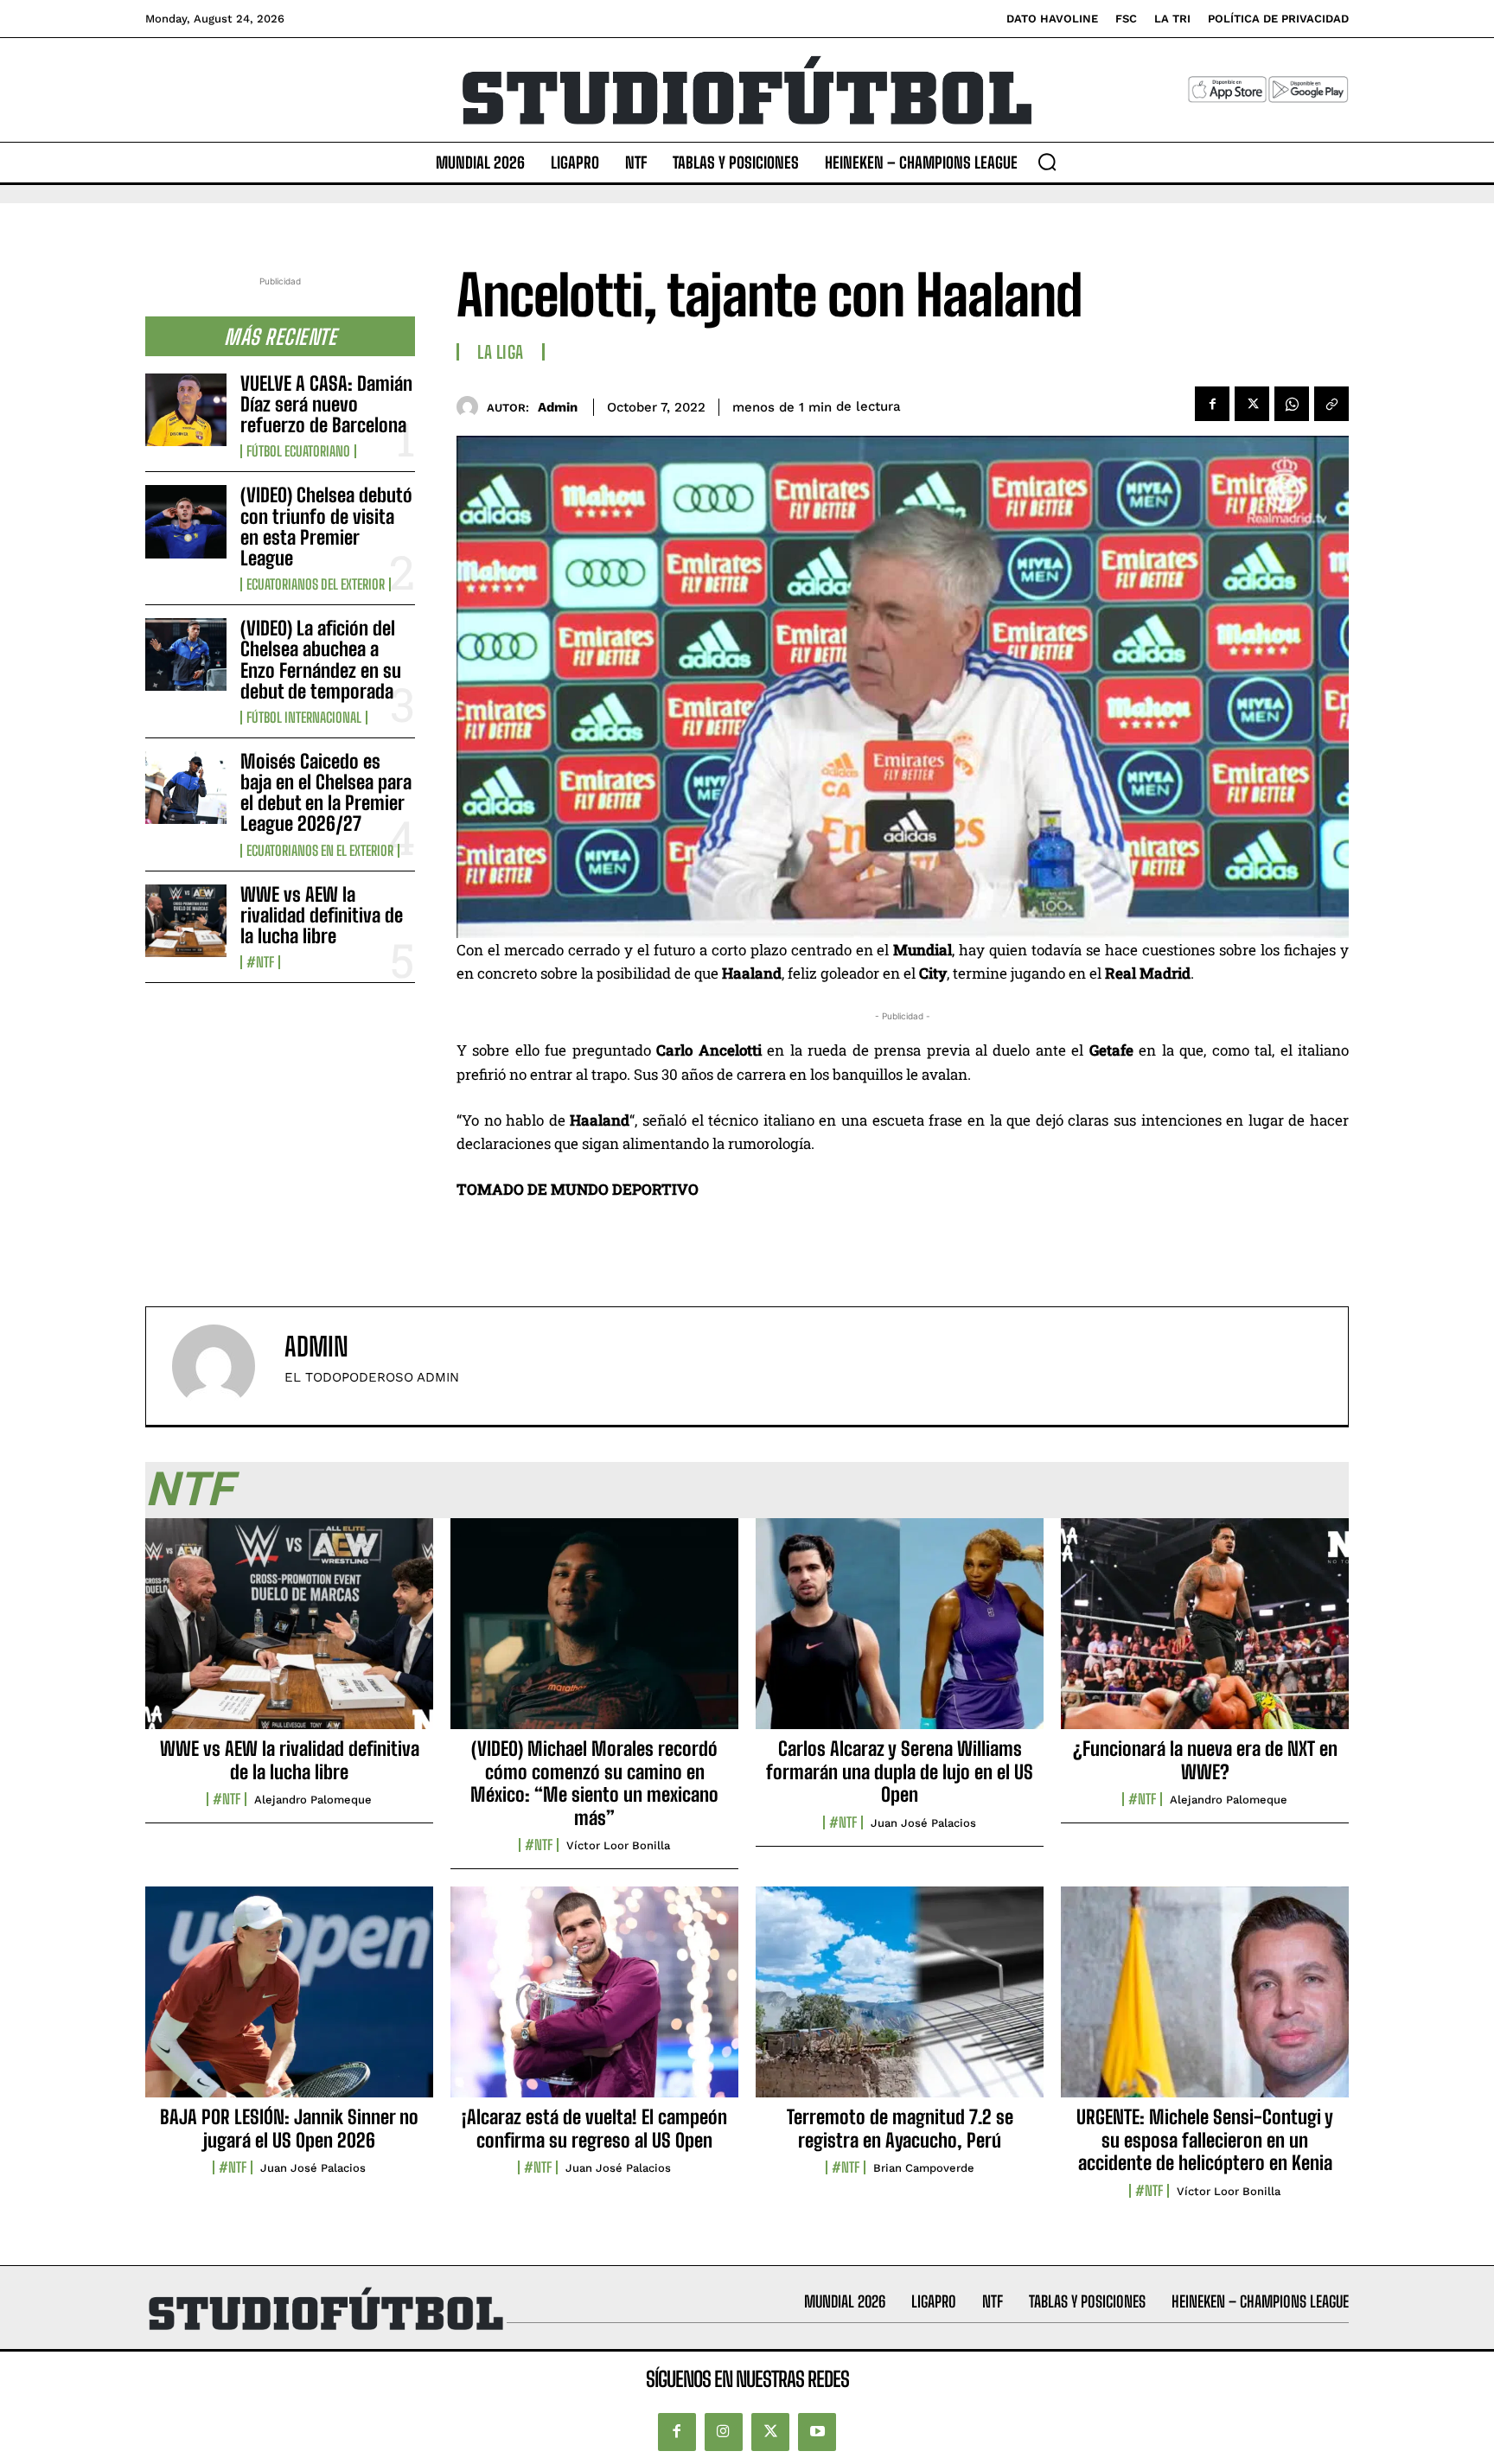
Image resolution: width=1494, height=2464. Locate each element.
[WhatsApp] (1292, 404)
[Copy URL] (1331, 404)
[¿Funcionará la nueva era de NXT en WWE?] (1205, 1633)
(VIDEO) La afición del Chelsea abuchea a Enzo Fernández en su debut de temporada (321, 660)
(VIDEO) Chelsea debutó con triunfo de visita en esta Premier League (326, 527)
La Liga (501, 352)
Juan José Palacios (923, 1823)
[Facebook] (1212, 404)
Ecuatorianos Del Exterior (316, 584)
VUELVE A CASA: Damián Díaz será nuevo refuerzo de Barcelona (326, 404)
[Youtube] (817, 2432)
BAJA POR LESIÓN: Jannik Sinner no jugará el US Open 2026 (289, 2128)
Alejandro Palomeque (313, 1800)
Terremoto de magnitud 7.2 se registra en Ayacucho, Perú (900, 2128)
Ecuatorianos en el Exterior (320, 851)
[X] (1252, 404)
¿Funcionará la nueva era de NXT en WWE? (1205, 1760)
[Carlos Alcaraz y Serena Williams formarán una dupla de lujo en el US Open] (900, 1633)
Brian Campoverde (924, 2168)
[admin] (472, 407)
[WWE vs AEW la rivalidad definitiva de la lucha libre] (186, 921)
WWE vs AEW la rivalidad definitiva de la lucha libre (322, 915)
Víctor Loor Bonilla (618, 1845)
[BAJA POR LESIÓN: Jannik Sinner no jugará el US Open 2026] (289, 2001)
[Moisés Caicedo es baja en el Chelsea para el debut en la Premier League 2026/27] (186, 788)
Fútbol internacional (304, 718)
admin (558, 407)
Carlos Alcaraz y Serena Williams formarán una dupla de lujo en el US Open (900, 1771)
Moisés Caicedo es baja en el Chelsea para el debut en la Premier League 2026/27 (326, 793)
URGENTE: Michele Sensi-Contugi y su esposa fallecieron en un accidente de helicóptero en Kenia (1205, 2140)
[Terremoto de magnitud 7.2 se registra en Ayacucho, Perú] (900, 2001)
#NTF (260, 962)
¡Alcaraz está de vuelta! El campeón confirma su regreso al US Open (594, 2128)
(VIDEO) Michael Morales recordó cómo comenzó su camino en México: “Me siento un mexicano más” (594, 1783)
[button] (1047, 162)
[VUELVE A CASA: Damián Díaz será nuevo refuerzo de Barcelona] (186, 410)
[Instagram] (724, 2432)
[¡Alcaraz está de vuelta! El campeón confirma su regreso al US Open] (594, 2001)
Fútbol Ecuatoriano (298, 451)
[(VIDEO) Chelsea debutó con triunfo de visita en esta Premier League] (186, 521)
